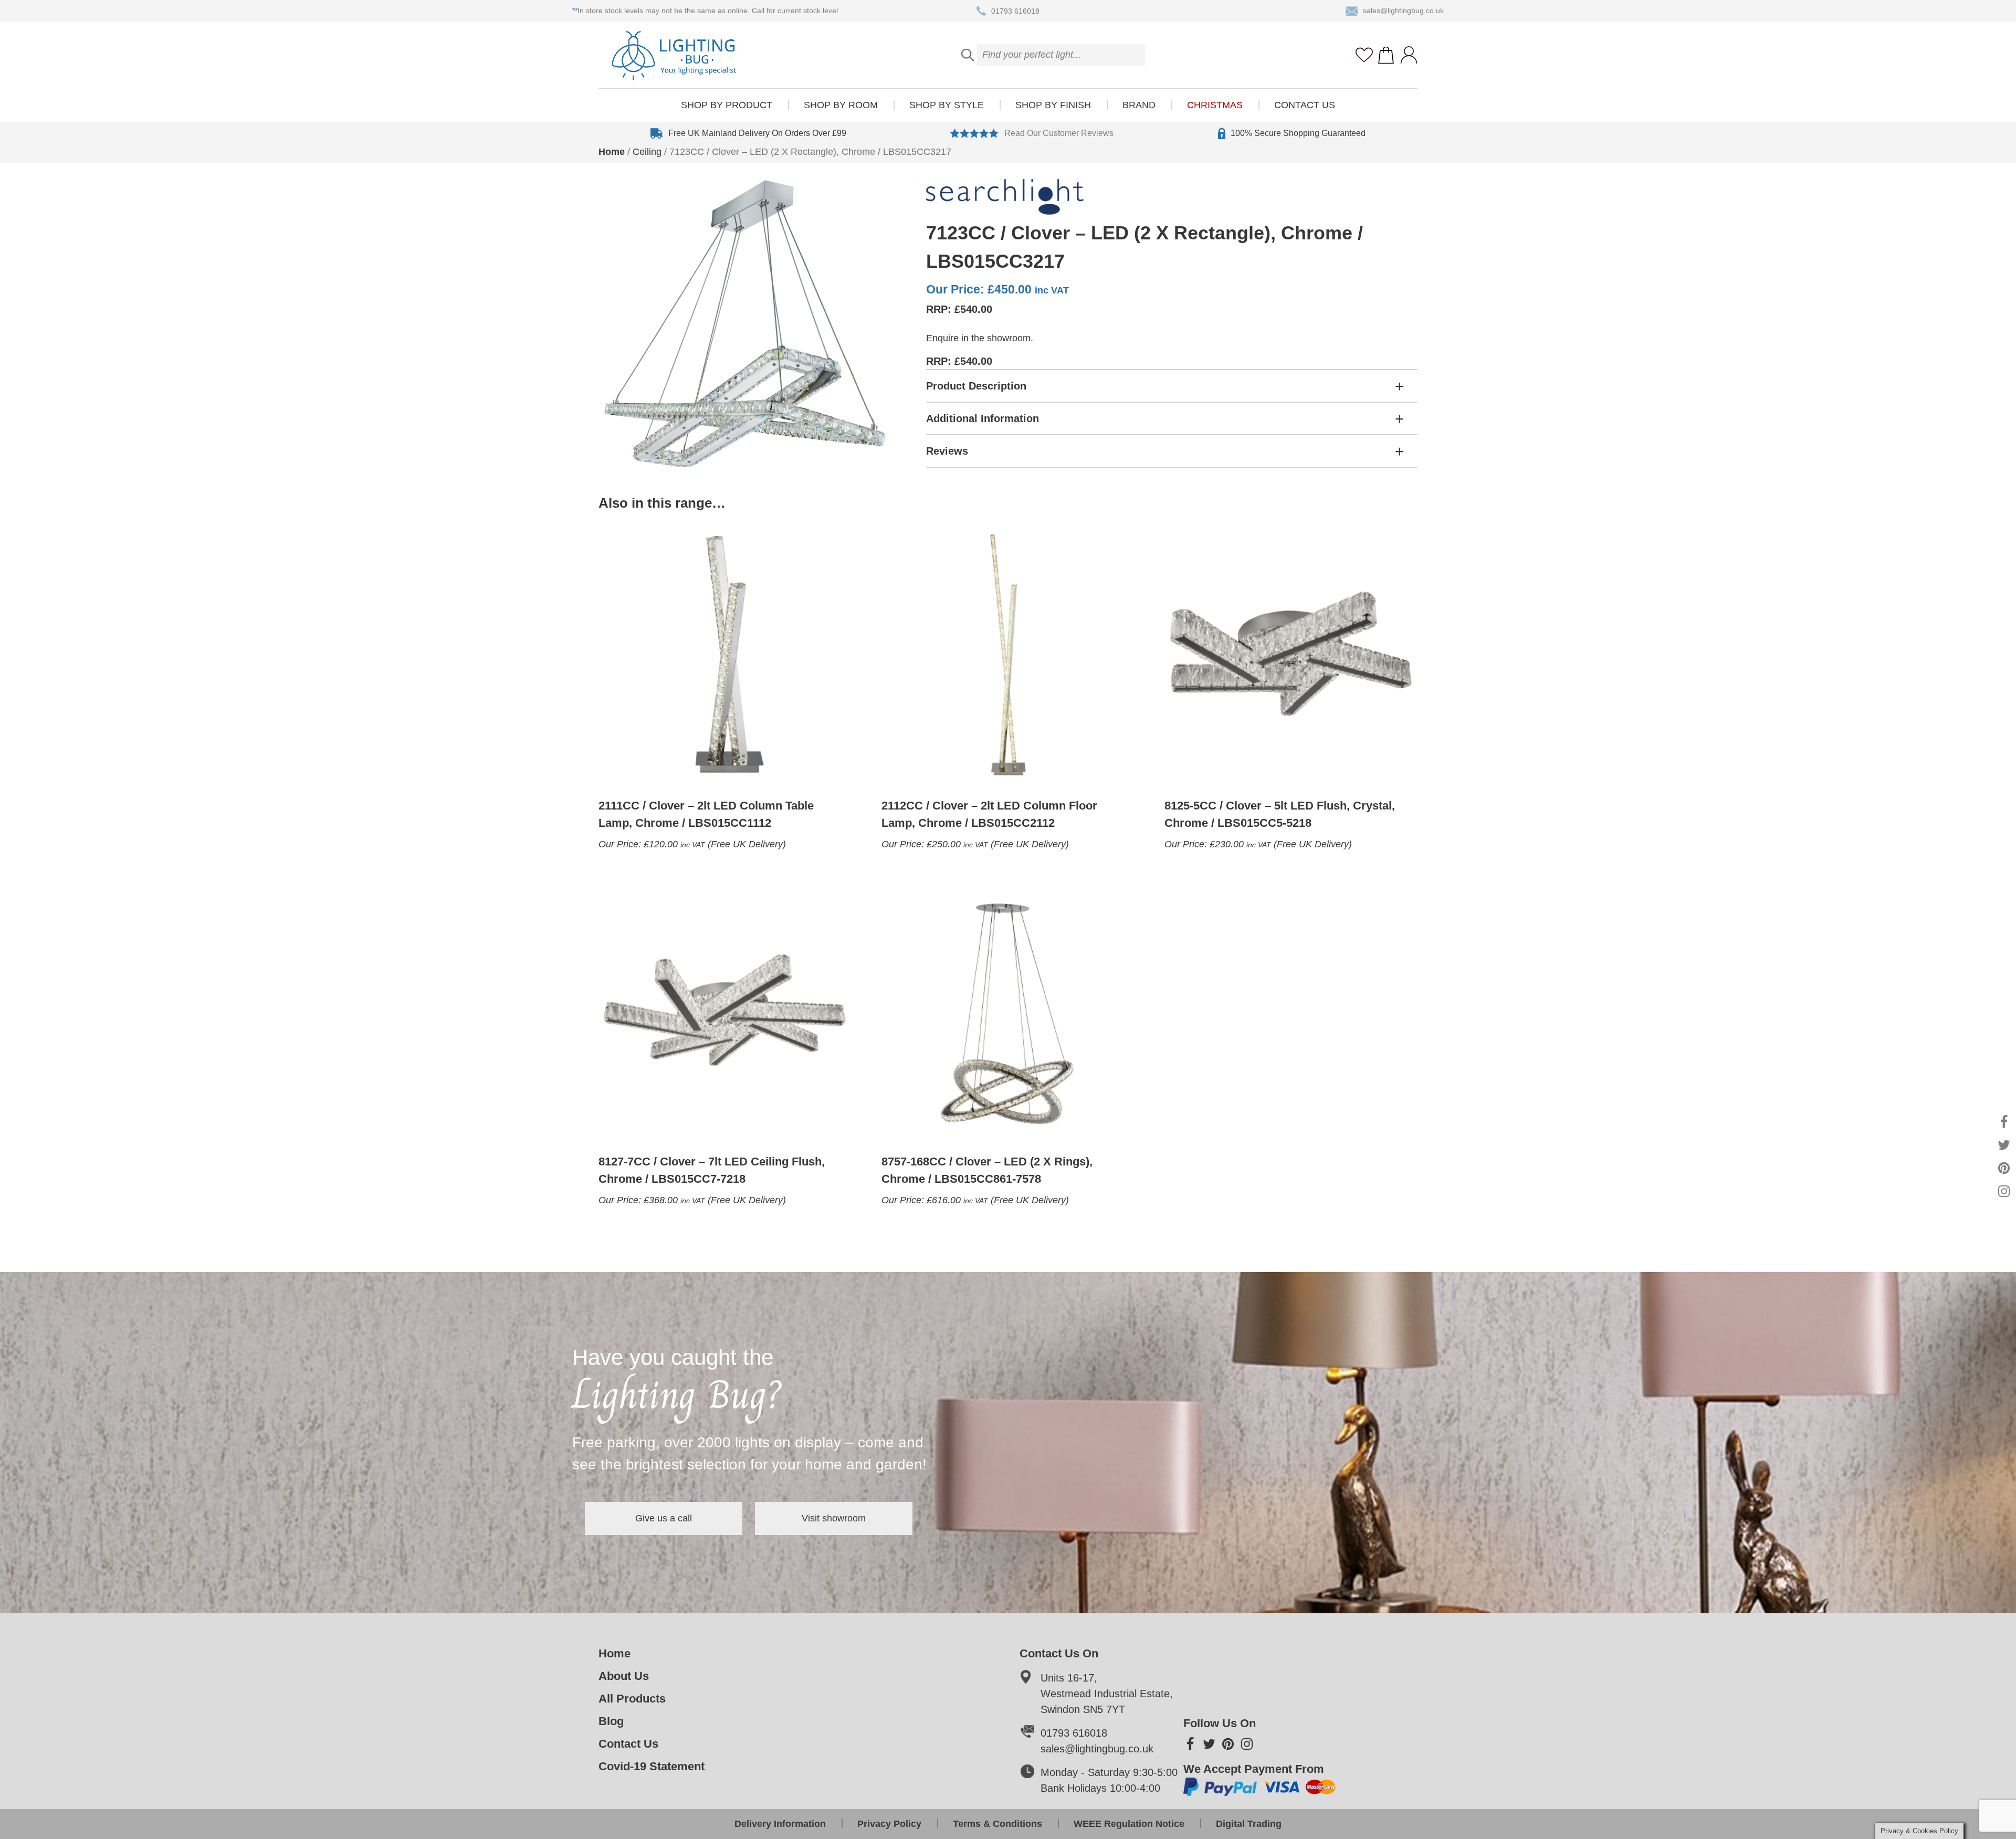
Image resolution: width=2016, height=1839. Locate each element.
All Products (632, 1699)
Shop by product (727, 105)
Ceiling (647, 152)
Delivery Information (780, 1824)
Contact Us (1305, 105)
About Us (624, 1676)
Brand (1139, 105)
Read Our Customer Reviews (1059, 133)
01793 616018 (1015, 10)
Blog (611, 1721)
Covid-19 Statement (652, 1766)
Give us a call (664, 1518)
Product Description (976, 386)
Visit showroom (834, 1518)
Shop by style (947, 105)
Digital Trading (1249, 1824)
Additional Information (983, 418)
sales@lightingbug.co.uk (1403, 10)
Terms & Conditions (997, 1824)
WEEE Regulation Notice (1129, 1824)
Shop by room (841, 105)
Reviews (947, 451)
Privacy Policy (889, 1824)
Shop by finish (1053, 105)
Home (612, 152)
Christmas (1215, 105)
